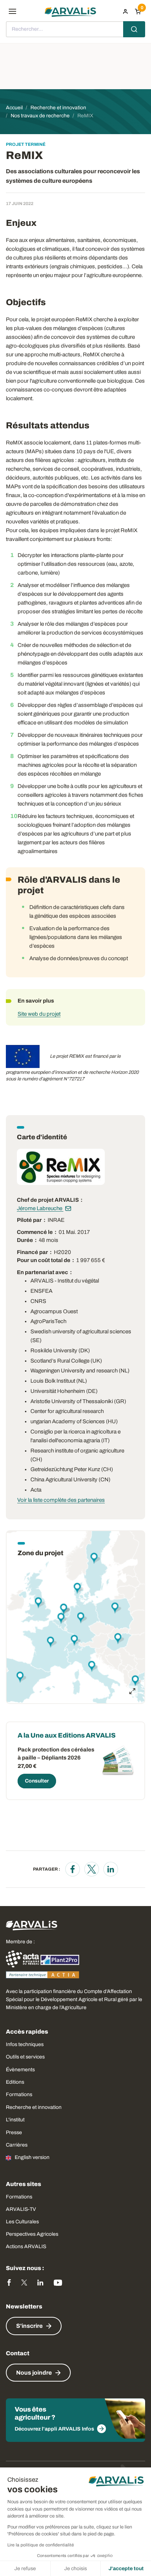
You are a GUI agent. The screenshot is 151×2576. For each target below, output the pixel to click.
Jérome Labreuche (40, 1208)
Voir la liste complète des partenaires (61, 1500)
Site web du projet (39, 1014)
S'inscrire (29, 2326)
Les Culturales (22, 2222)
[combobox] (75, 29)
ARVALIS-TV (21, 2209)
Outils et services (25, 2057)
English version (32, 2157)
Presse (14, 2132)
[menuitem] (125, 11)
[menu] (12, 11)
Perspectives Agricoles (32, 2234)
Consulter (37, 1781)
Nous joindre (34, 2373)
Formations (19, 2094)
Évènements (20, 2070)
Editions (15, 2082)
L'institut (15, 2120)
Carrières (17, 2145)
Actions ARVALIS (26, 2247)
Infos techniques (25, 2044)
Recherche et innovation (34, 2107)
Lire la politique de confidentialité (41, 2545)
